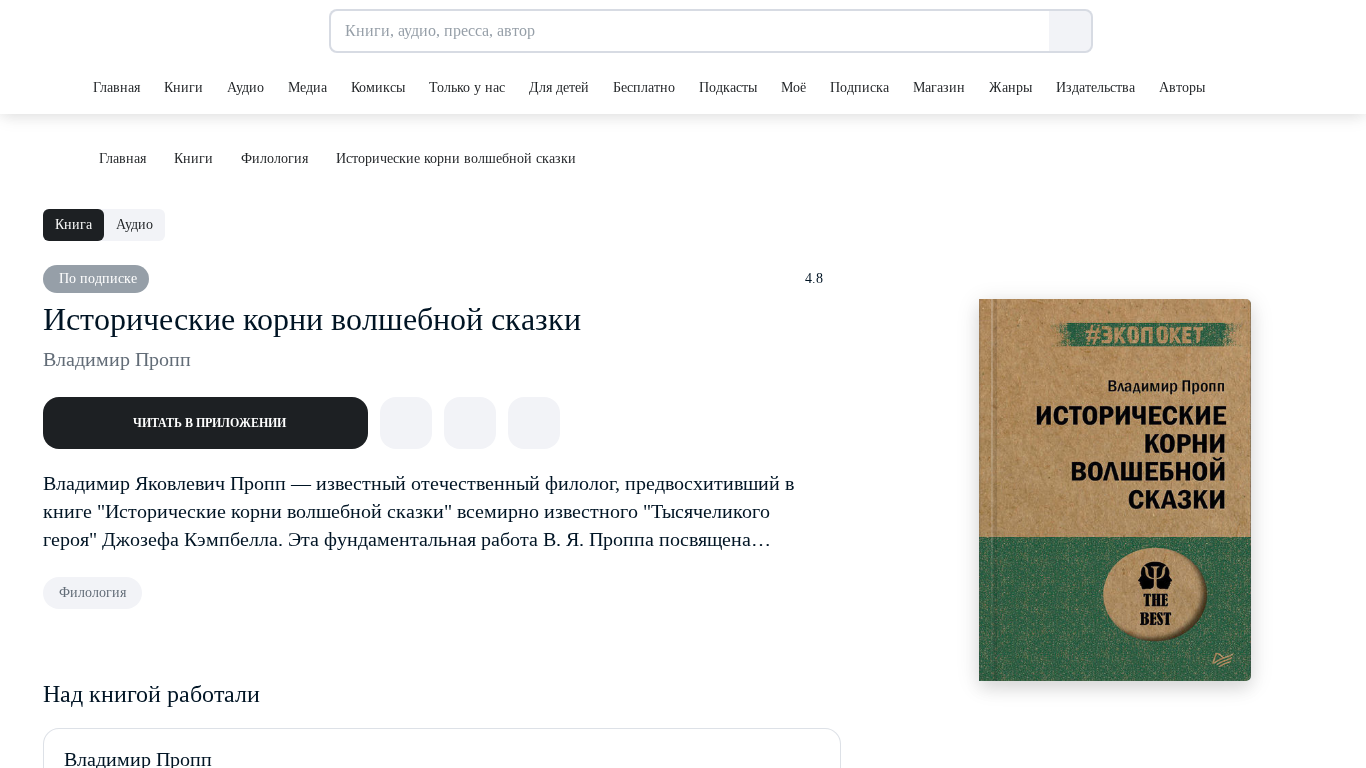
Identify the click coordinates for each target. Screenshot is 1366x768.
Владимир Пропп (117, 359)
